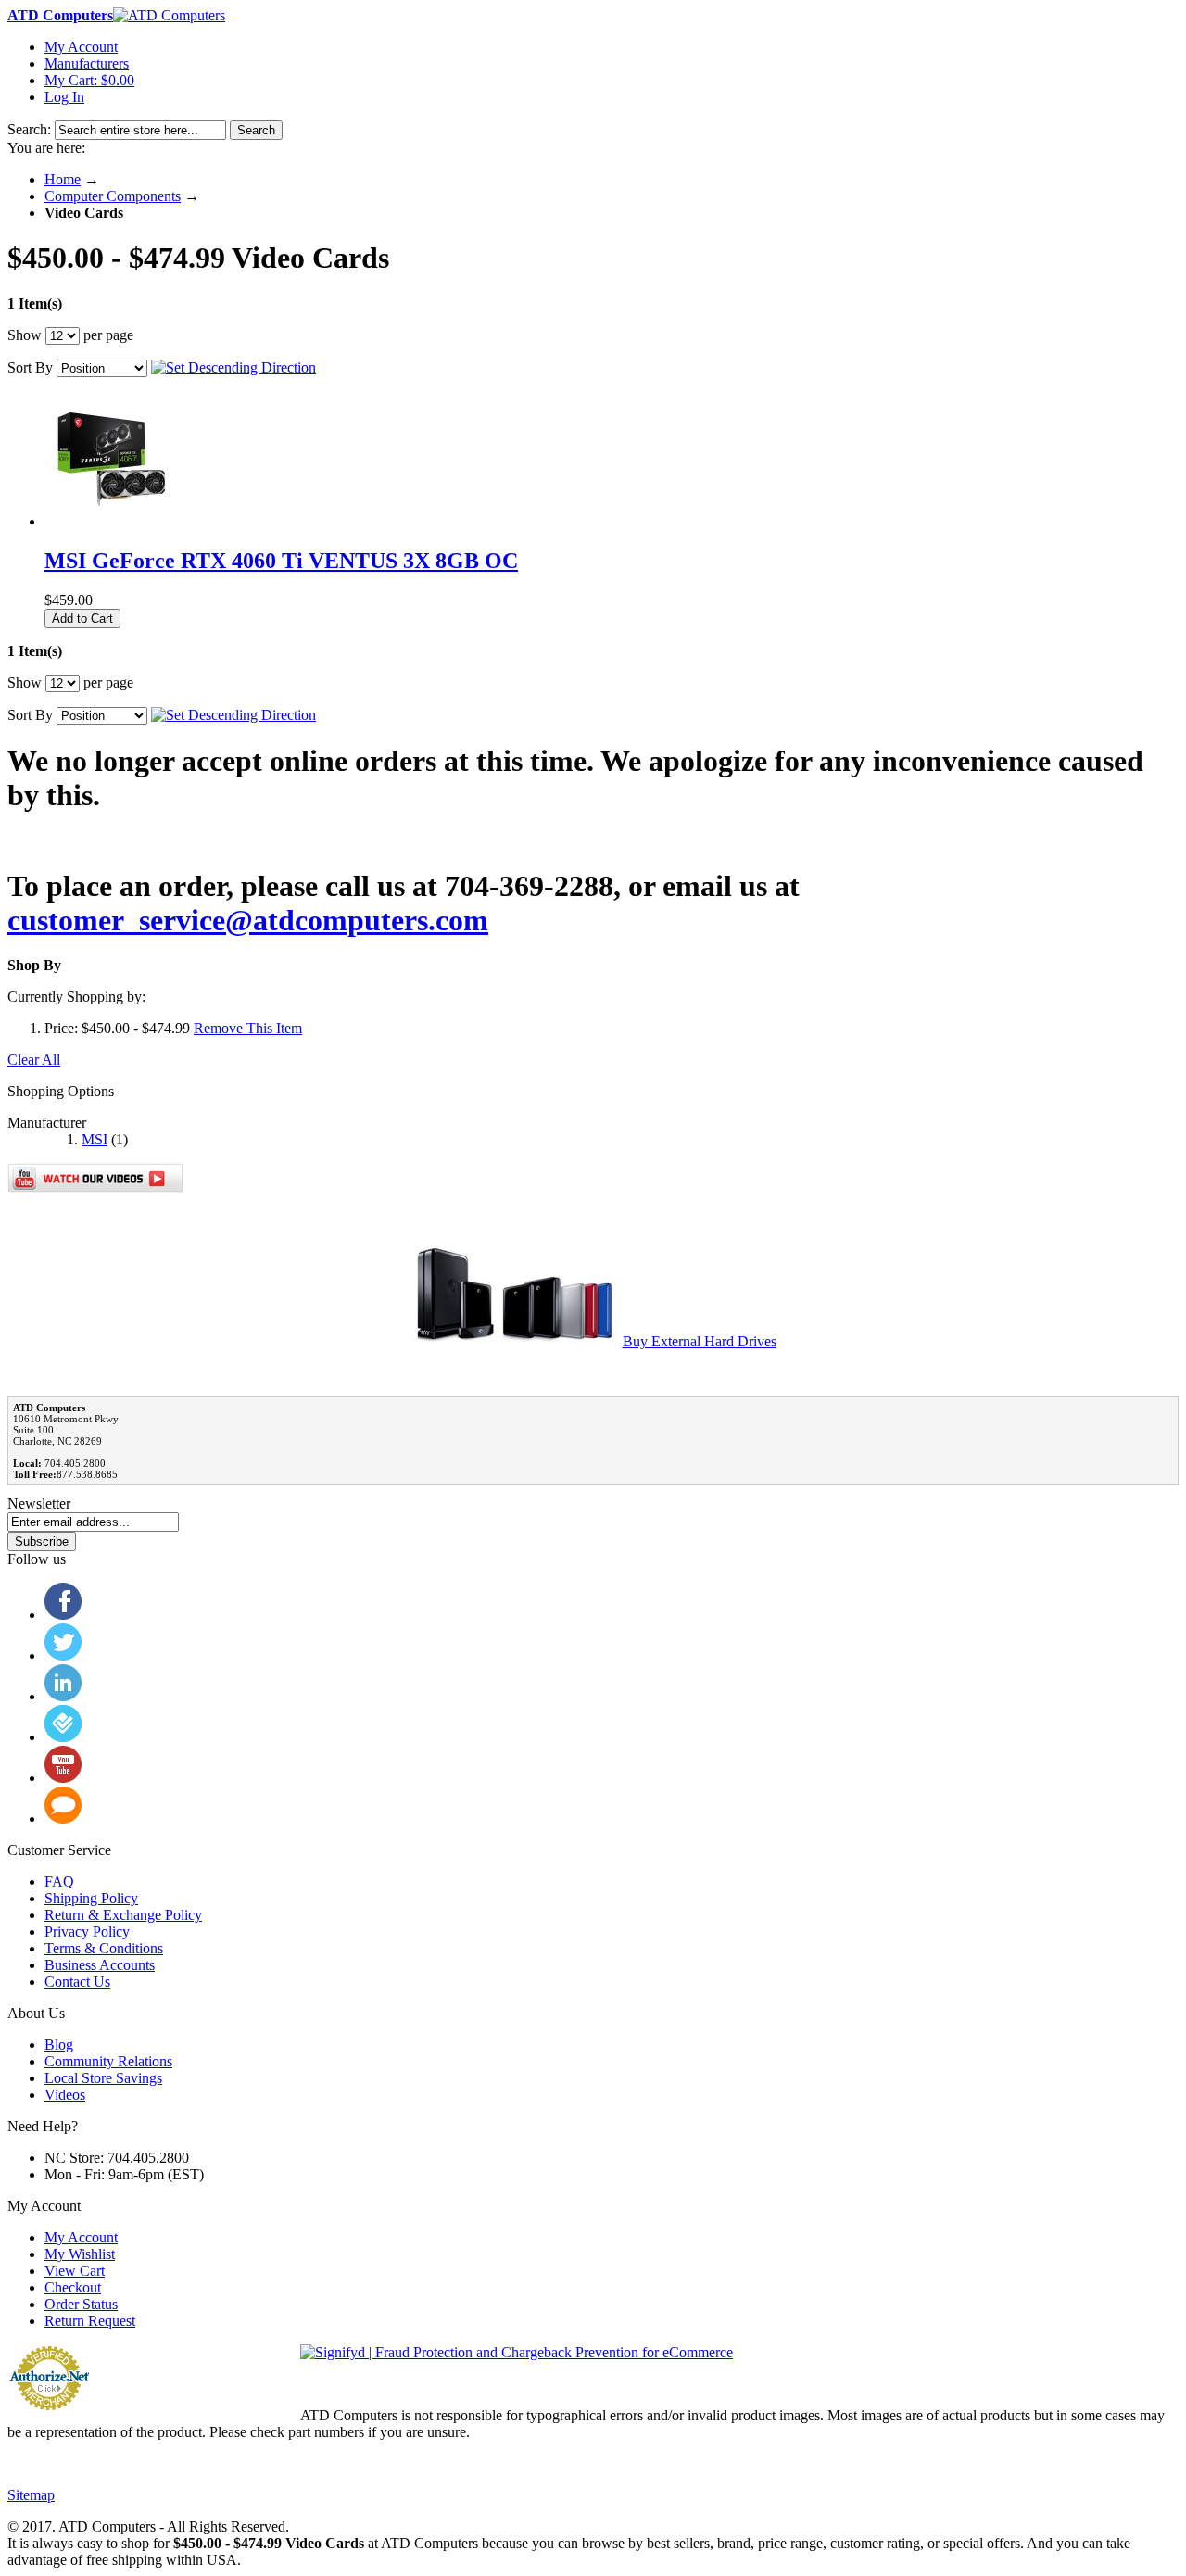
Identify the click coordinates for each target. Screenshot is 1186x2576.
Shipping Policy (91, 1898)
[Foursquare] (63, 1737)
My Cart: (89, 80)
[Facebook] (63, 1615)
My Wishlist (80, 2254)
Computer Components (113, 196)
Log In (64, 97)
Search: (29, 129)
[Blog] (63, 1818)
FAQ (59, 1881)
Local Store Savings (103, 2078)
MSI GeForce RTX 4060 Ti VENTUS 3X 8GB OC (281, 561)
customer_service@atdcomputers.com (248, 920)
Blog (59, 2045)
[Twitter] (63, 1655)
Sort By (30, 367)
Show (25, 335)
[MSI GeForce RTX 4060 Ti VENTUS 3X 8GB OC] (112, 521)
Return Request (90, 2321)
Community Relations (108, 2061)
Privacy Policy (87, 1932)
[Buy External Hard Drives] (515, 1341)
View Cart (75, 2271)
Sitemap (31, 2495)
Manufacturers (87, 63)
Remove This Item (248, 1028)
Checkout (73, 2287)
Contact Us (77, 1982)
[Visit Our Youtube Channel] (95, 1187)
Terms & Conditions (104, 1948)
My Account (81, 47)
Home (63, 179)
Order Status (81, 2304)
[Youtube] (63, 1778)
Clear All (34, 1060)
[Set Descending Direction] (233, 367)
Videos (65, 2095)
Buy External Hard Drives (700, 1341)
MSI (95, 1139)
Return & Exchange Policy (123, 1915)
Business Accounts (100, 1965)
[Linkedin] (63, 1696)
